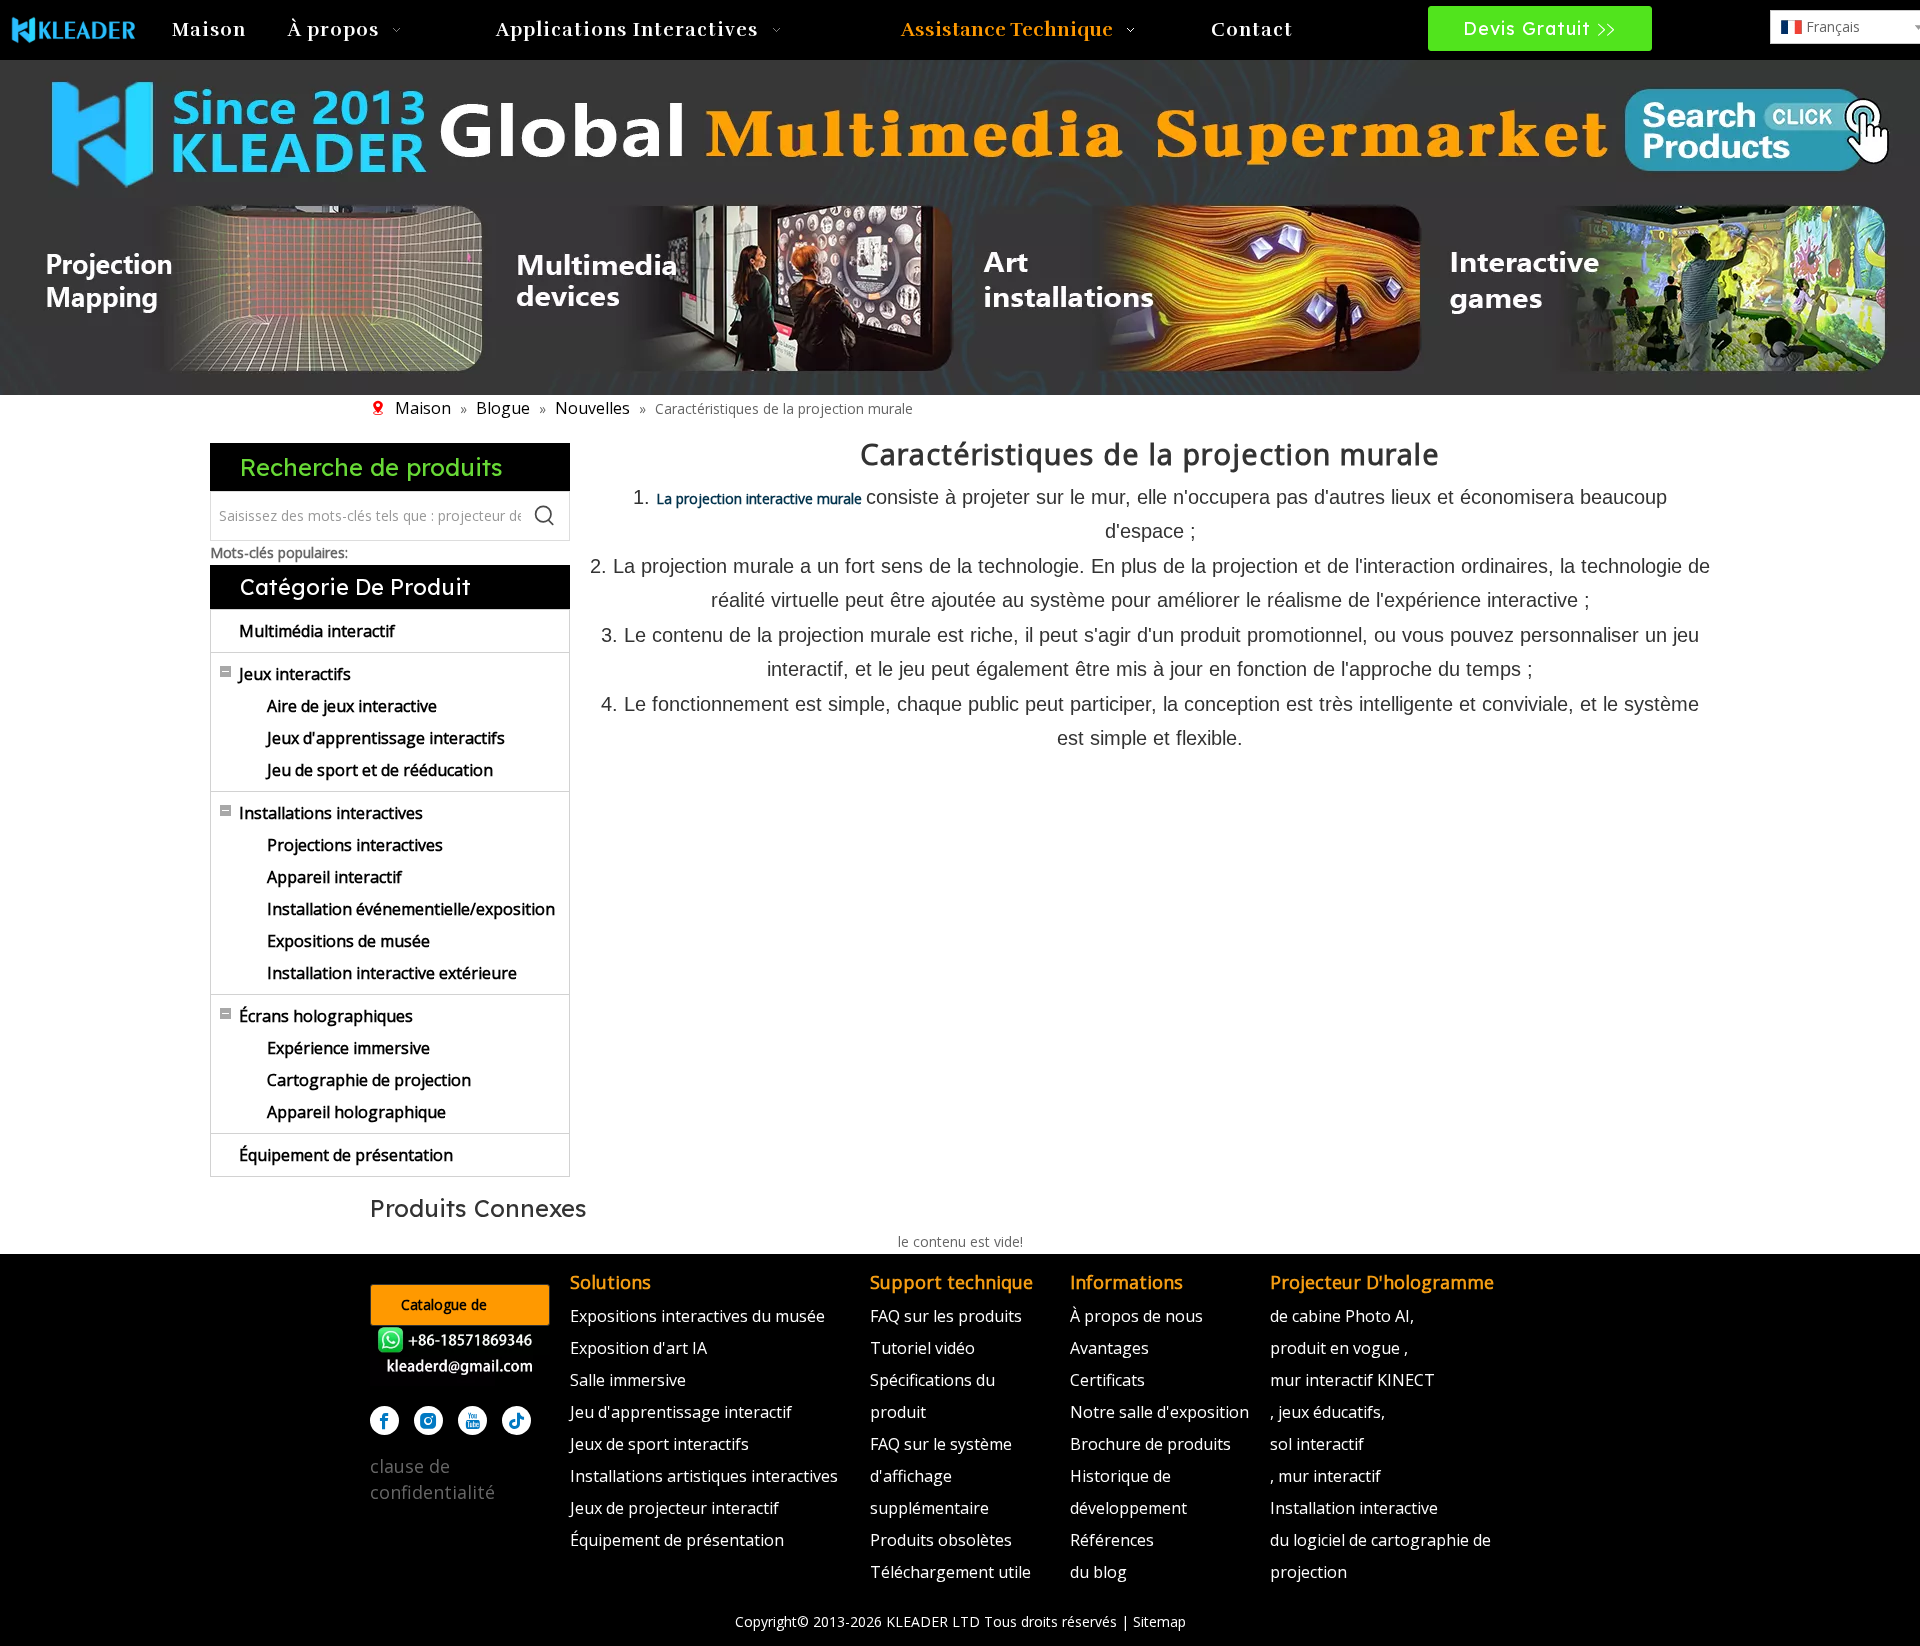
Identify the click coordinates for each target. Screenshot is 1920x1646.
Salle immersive (628, 1380)
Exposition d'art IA (638, 1348)
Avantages (1109, 1348)
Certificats (1107, 1380)
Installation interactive (1354, 1508)
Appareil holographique (356, 1112)
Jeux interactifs (295, 674)
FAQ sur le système (941, 1444)
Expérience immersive (348, 1048)
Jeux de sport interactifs (659, 1444)
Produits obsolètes (941, 1540)
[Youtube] (472, 1420)
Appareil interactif (334, 877)
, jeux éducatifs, (1327, 1412)
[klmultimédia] (960, 224)
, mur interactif (1325, 1476)
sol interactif (1317, 1444)
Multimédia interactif (317, 631)
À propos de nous (1136, 1316)
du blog (1098, 1572)
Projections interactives (355, 845)
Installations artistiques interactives (704, 1476)
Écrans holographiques (326, 1016)
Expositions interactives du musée (697, 1316)
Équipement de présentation (346, 1155)
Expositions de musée (348, 941)
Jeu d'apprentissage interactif (681, 1412)
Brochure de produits (1150, 1444)
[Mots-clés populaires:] (545, 516)
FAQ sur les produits (946, 1316)
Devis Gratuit (1530, 28)
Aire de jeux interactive (352, 706)
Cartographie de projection (369, 1080)
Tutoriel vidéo (922, 1348)
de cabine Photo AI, (1342, 1316)
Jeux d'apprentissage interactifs (386, 738)
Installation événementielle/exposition (411, 909)
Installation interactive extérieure (392, 973)
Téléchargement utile (950, 1572)
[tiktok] (516, 1420)
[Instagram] (428, 1420)
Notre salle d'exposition (1159, 1412)
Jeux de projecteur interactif (674, 1508)
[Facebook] (384, 1420)
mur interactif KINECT (1352, 1380)
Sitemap (1159, 1621)
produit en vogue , (1339, 1348)
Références (1112, 1540)
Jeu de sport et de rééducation (380, 770)
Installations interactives (331, 813)
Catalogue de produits (444, 1310)
